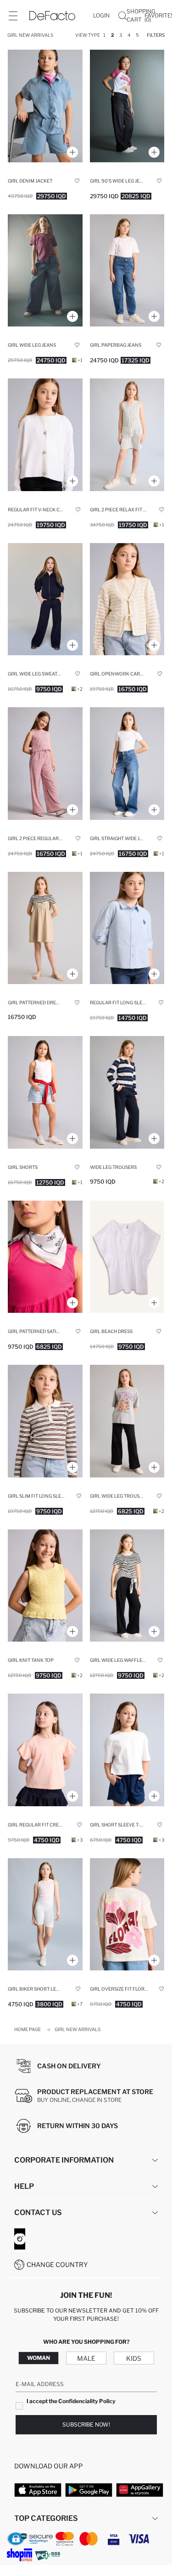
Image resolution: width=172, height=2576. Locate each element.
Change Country (57, 2264)
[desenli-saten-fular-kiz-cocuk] (45, 1257)
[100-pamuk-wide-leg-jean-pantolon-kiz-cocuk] (45, 271)
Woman (39, 2358)
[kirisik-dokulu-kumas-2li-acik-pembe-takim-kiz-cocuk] (45, 764)
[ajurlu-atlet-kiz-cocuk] (45, 1586)
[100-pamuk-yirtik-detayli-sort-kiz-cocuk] (45, 1092)
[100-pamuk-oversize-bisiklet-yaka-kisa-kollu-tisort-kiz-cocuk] (127, 1750)
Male (86, 2358)
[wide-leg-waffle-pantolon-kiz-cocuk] (127, 1092)
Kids (134, 2358)
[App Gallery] (140, 2490)
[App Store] (38, 2490)
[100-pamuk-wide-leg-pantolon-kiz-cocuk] (127, 1421)
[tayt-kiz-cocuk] (45, 1915)
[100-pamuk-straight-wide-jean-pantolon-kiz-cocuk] (127, 764)
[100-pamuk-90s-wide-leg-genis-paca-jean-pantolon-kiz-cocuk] (127, 106)
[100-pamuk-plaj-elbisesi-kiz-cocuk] (127, 1257)
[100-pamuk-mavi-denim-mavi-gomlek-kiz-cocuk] (45, 106)
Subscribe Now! (86, 2424)
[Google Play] (89, 2490)
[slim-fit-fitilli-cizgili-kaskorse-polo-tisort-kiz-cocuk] (45, 1421)
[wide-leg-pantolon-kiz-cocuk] (45, 599)
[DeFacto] (52, 16)
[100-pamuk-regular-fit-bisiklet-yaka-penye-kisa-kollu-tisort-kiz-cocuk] (45, 1750)
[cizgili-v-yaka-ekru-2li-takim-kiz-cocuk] (127, 435)
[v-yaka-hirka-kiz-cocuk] (45, 435)
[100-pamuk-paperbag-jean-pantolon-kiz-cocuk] (127, 271)
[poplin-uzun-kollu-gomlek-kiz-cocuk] (127, 928)
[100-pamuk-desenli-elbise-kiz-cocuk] (45, 928)
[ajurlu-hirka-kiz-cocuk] (127, 599)
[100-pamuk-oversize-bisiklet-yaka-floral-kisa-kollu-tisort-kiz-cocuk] (127, 1915)
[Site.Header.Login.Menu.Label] (13, 16)
